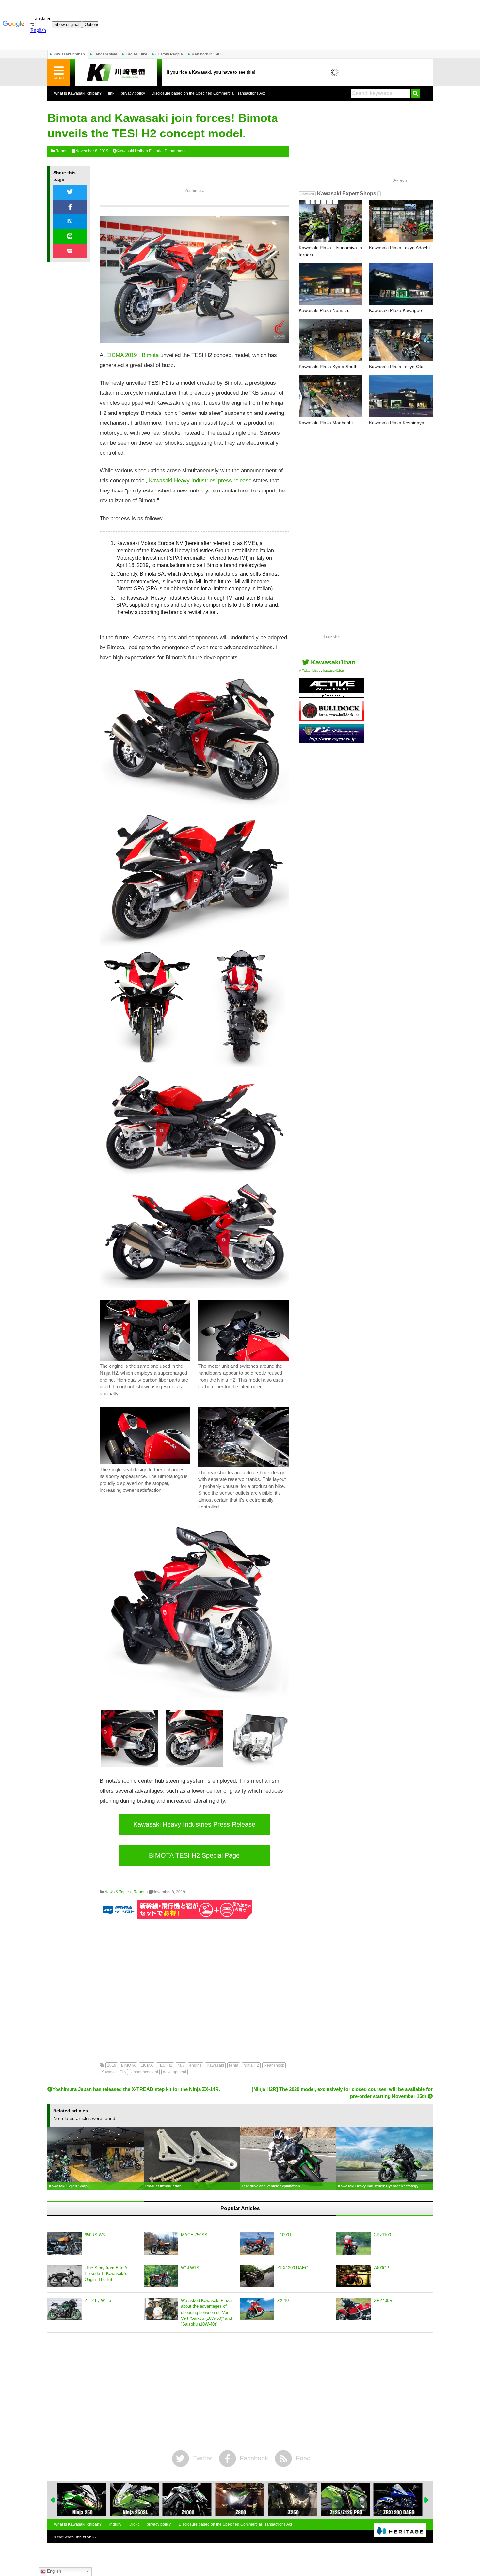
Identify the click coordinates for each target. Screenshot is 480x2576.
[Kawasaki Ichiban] (116, 73)
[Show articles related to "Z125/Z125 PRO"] (345, 2500)
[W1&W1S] (161, 2276)
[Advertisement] (194, 1986)
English (53, 2571)
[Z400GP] (353, 2276)
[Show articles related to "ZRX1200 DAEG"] (398, 2500)
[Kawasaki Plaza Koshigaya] (401, 396)
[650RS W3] (64, 2243)
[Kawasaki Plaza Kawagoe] (401, 284)
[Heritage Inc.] (400, 2531)
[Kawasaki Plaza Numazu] (331, 284)
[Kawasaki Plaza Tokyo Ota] (401, 340)
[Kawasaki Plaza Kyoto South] (331, 340)
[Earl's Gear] (331, 741)
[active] (331, 695)
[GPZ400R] (353, 2309)
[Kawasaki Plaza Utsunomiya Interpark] (331, 221)
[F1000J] (257, 2243)
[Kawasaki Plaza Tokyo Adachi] (401, 221)
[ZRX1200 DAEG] (257, 2276)
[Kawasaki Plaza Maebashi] (331, 396)
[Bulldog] (331, 718)
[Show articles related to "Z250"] (293, 2500)
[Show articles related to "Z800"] (240, 2500)
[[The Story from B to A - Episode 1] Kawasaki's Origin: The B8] (64, 2276)
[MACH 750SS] (161, 2243)
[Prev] (53, 2500)
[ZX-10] (257, 2309)
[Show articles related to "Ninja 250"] (82, 2500)
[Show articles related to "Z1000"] (187, 2500)
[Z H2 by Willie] (64, 2309)
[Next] (427, 2500)
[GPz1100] (353, 2243)
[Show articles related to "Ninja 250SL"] (134, 2500)
